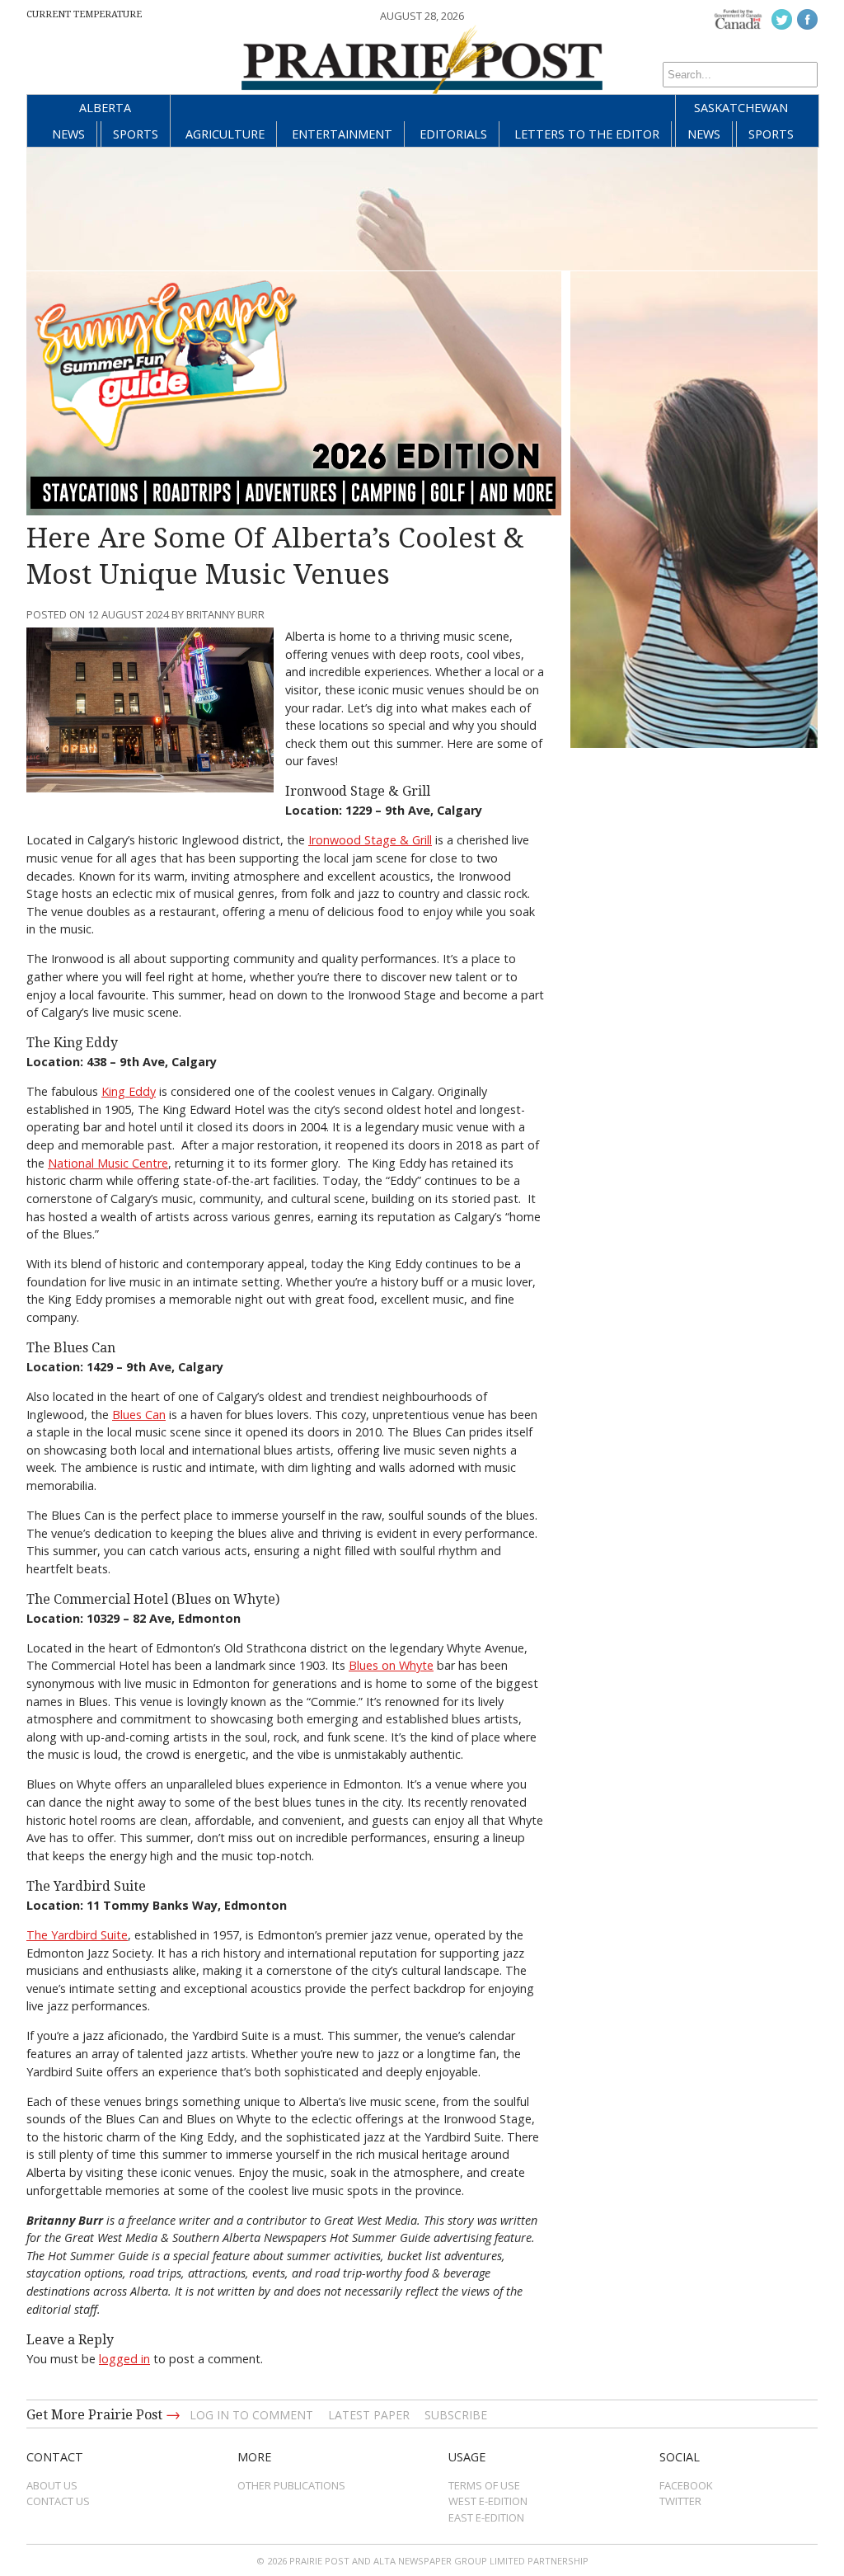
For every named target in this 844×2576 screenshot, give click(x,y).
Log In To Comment (251, 2415)
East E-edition (486, 2517)
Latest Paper (369, 2415)
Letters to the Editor (587, 134)
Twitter (680, 2501)
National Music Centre (108, 1163)
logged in (124, 2359)
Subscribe (456, 2415)
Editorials (453, 134)
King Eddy (129, 1091)
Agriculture (225, 134)
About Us (52, 2485)
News (68, 134)
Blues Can (139, 1415)
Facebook (686, 2485)
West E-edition (488, 2501)
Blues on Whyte (391, 1665)
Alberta (105, 108)
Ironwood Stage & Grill (370, 840)
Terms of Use (484, 2485)
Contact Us (58, 2501)
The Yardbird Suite (77, 1935)
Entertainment (342, 134)
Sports (136, 134)
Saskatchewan (741, 108)
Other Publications (291, 2485)
